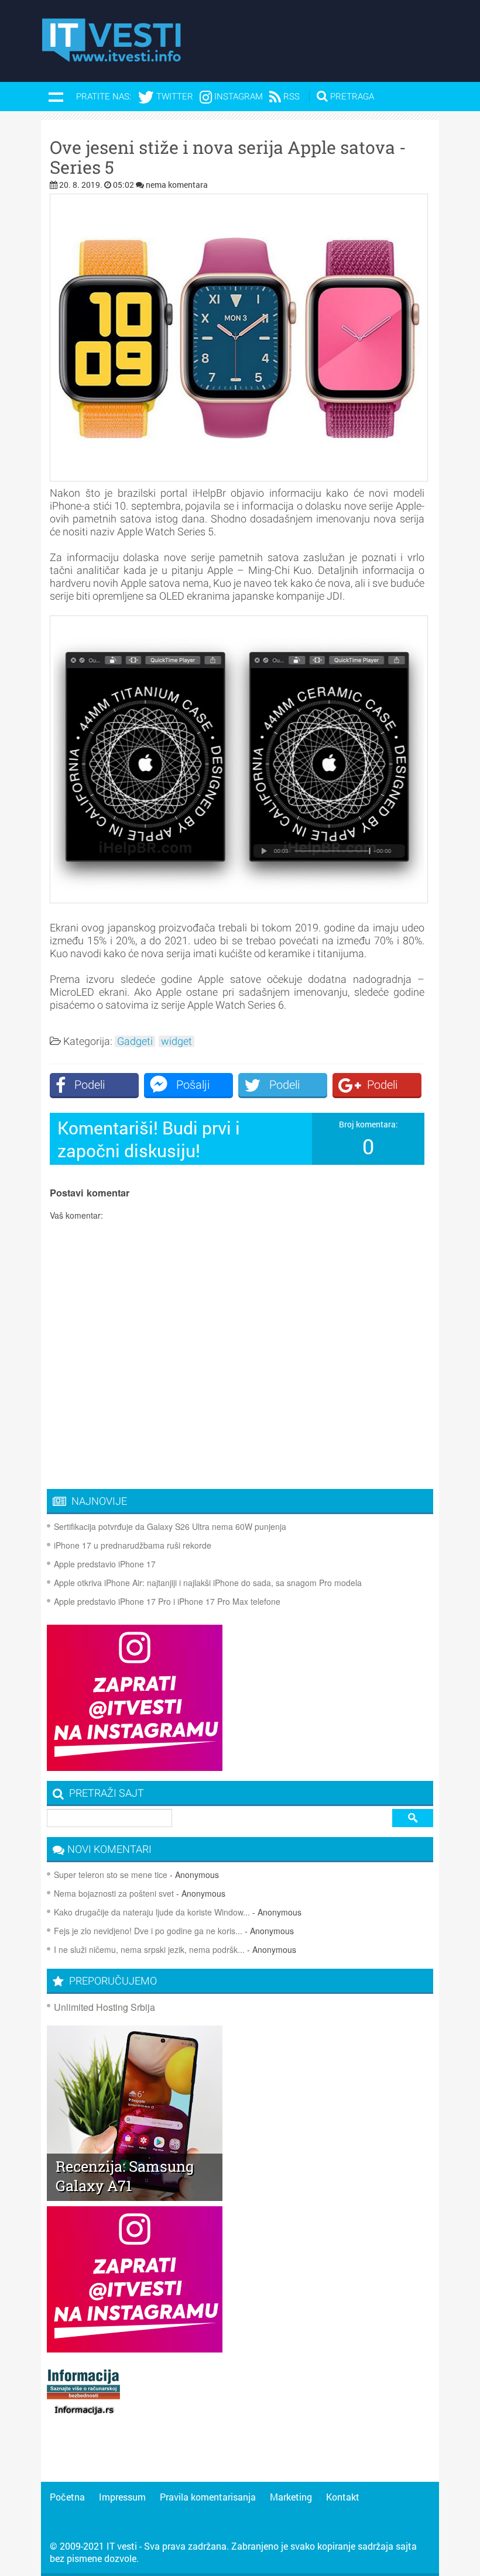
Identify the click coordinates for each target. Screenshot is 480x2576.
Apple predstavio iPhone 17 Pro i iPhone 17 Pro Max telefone (167, 1601)
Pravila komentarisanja (208, 2497)
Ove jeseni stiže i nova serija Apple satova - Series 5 (228, 157)
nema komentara (177, 185)
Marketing (291, 2497)
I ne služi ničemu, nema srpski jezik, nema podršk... (149, 1949)
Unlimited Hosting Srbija (104, 2007)
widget (176, 1041)
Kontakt (343, 2497)
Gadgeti (135, 1041)
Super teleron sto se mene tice (111, 1875)
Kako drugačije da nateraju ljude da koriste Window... (152, 1912)
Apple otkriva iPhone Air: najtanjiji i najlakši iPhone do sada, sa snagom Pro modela (208, 1583)
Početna (67, 2497)
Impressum (122, 2497)
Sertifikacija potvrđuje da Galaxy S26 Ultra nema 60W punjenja (170, 1526)
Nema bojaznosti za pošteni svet (114, 1893)
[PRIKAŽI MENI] (56, 97)
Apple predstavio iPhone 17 (105, 1564)
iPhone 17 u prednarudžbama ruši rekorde (133, 1545)
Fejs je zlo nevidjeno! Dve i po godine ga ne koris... (148, 1931)
